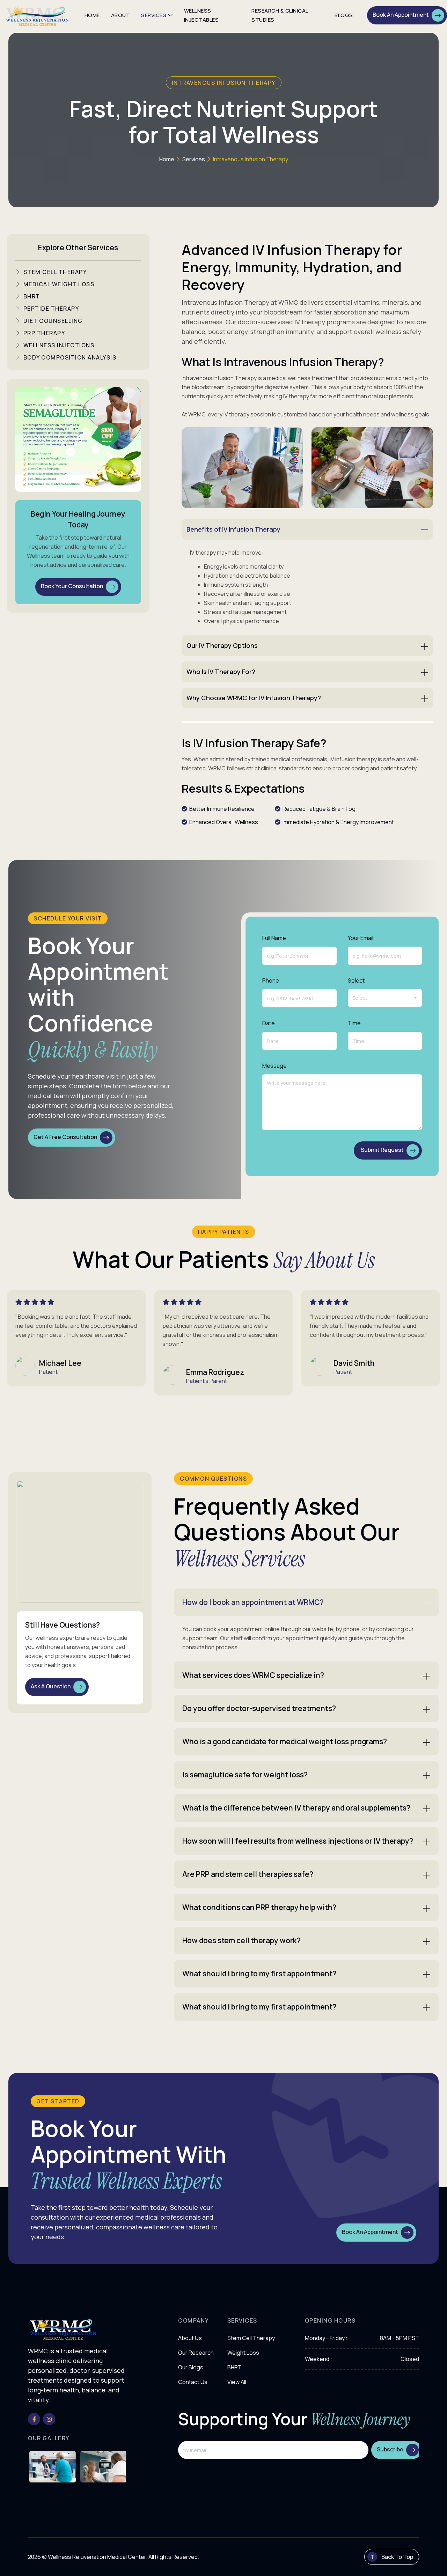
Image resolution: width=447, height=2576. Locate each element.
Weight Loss (243, 2353)
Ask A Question (51, 1687)
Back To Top (397, 2557)
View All (237, 2382)
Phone (271, 980)
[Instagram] (49, 2419)
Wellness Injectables (201, 15)
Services (154, 15)
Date (269, 1023)
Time (354, 1023)
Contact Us (193, 2382)
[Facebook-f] (34, 2419)
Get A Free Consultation (65, 1137)
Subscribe (390, 2450)
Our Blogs (191, 2367)
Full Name (274, 938)
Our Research (196, 2353)
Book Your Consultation (72, 586)
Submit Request (382, 1150)
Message (274, 1066)
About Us (190, 2338)
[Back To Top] (372, 2557)
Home (92, 15)
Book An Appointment (401, 15)
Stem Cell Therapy (251, 2338)
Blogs (344, 15)
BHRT (235, 2367)
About (121, 15)
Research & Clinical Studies (280, 15)
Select (356, 980)
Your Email (361, 938)
